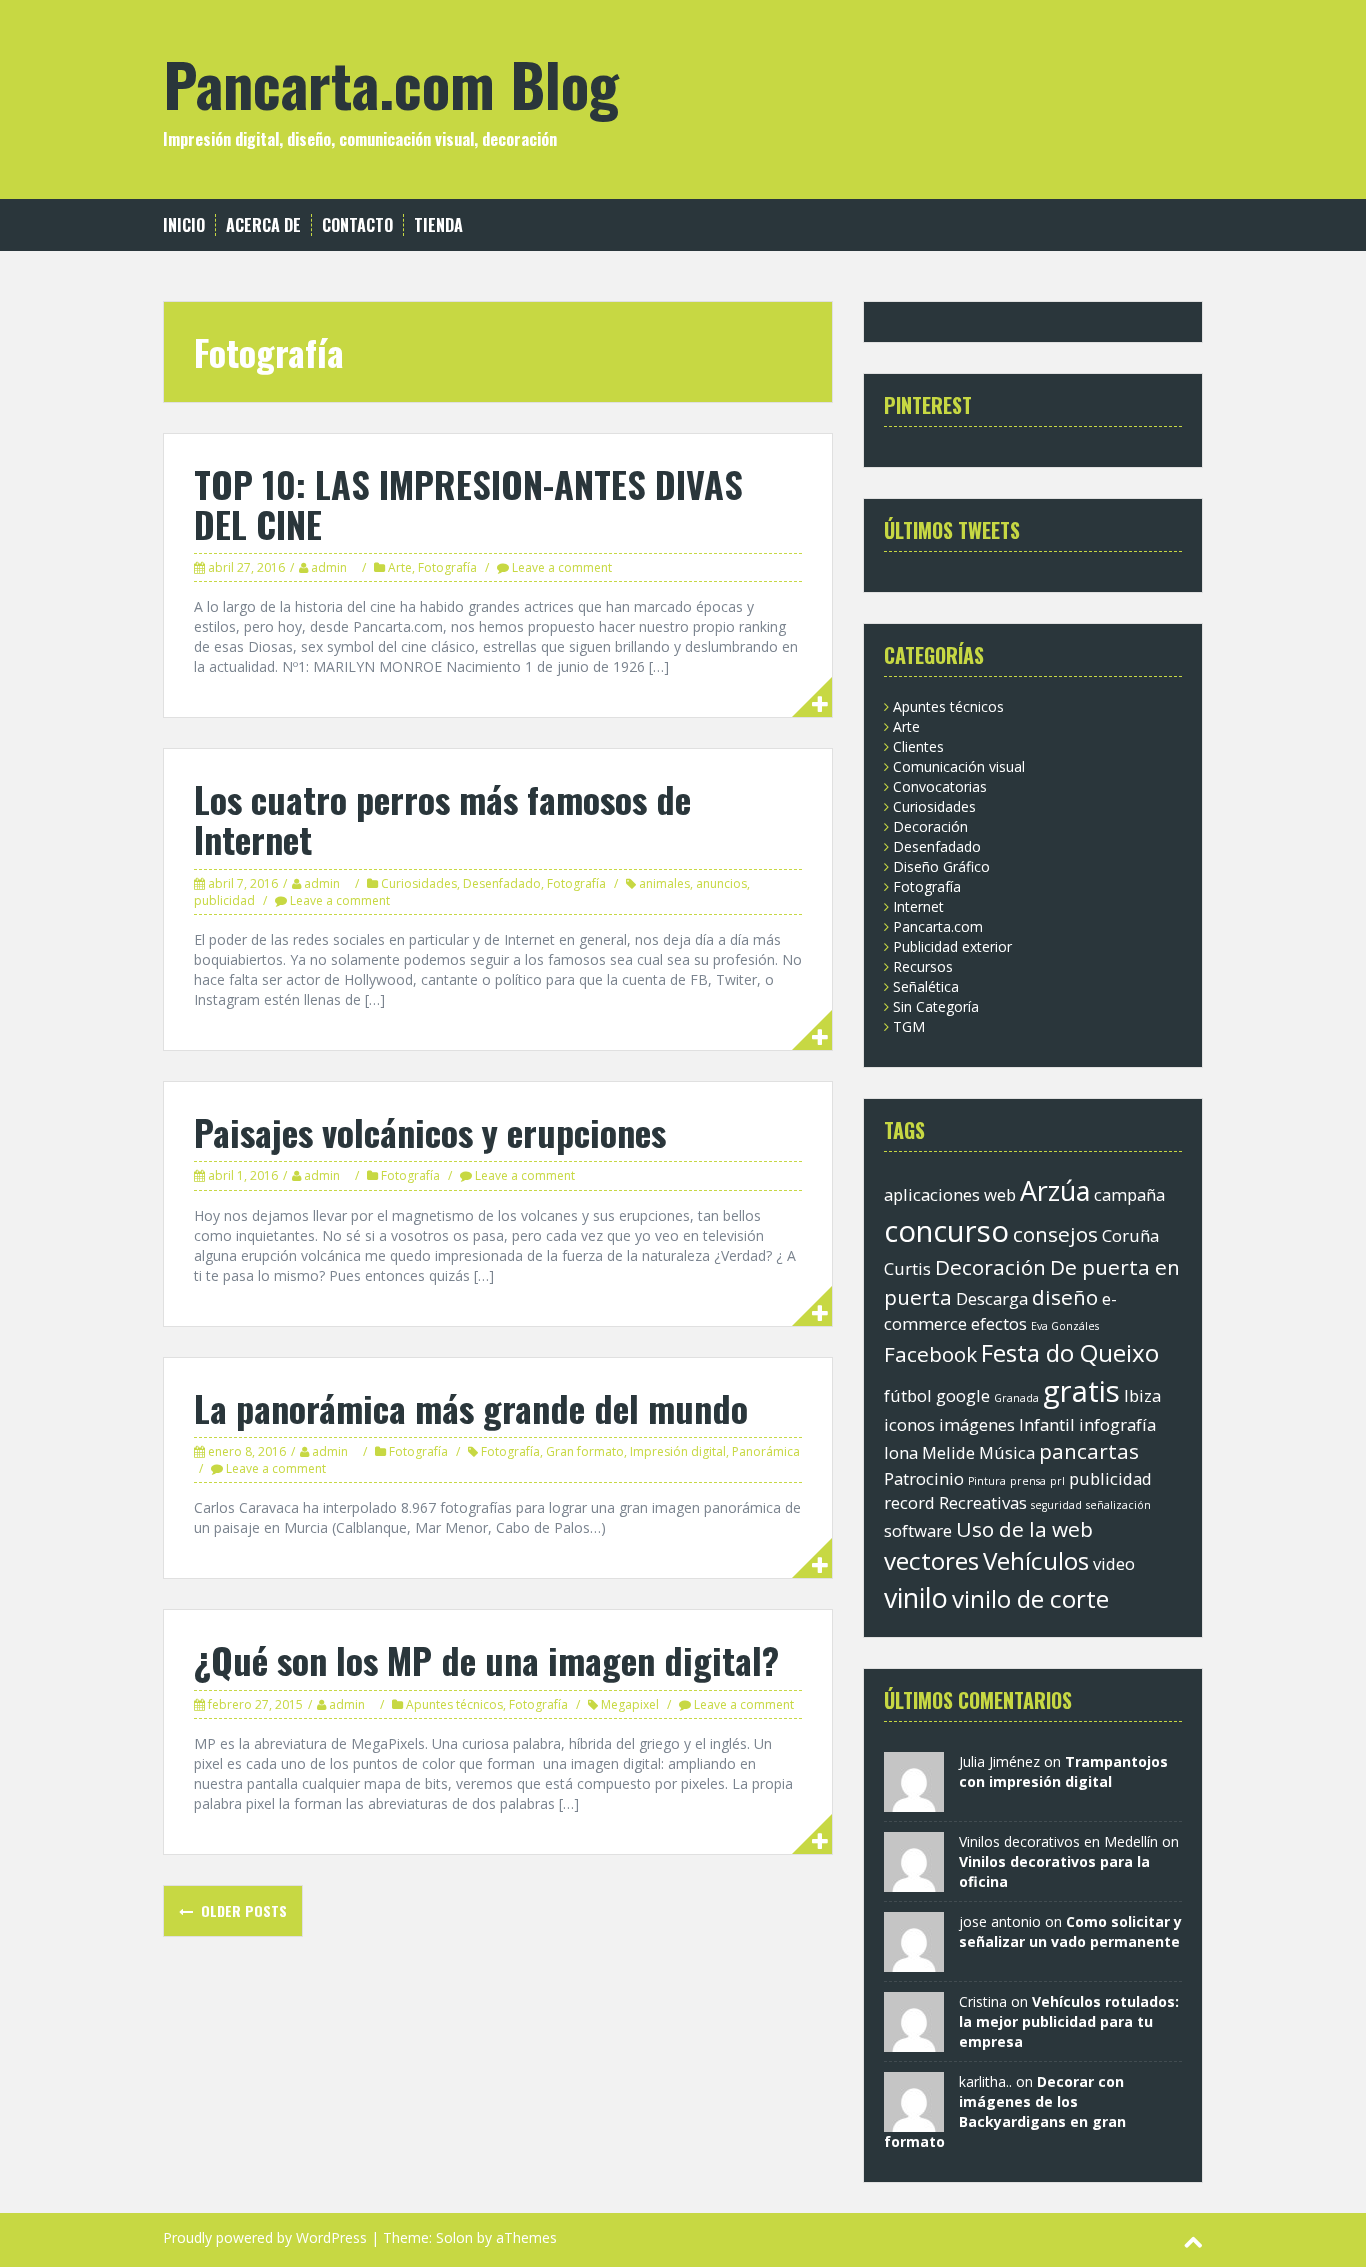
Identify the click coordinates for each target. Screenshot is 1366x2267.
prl (1057, 1481)
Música (1007, 1452)
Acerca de (263, 225)
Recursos (923, 966)
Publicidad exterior (952, 946)
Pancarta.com (938, 926)
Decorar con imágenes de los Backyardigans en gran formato (1005, 2111)
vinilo (916, 1597)
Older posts (242, 1910)
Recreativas (983, 1502)
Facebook (930, 1354)
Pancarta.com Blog (391, 82)
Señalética (926, 986)
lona (901, 1452)
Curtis (907, 1268)
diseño (1065, 1297)
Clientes (918, 746)
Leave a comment (562, 567)
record (909, 1502)
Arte (400, 567)
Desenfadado (502, 883)
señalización (1118, 1505)
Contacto (357, 225)
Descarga (992, 1298)
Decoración (930, 826)
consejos (1055, 1234)
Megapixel (630, 1704)
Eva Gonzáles (1065, 1326)
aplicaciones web (950, 1194)
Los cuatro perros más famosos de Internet (442, 818)
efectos (999, 1323)
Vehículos (1036, 1560)
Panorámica (766, 1451)
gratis (1081, 1391)
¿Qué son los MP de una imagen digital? (486, 1659)
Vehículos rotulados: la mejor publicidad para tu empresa (1069, 2021)
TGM (909, 1026)
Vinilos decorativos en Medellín (1058, 1841)
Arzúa (1055, 1190)
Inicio (184, 225)
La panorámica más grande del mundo (471, 1407)
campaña (1129, 1194)
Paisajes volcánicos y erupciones (430, 1131)
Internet (918, 906)
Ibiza (1142, 1395)
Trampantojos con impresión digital (1063, 1771)
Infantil (1047, 1424)
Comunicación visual (959, 766)
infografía (1117, 1424)
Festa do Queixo (1070, 1352)
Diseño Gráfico (941, 866)
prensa (1028, 1481)
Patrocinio (924, 1478)
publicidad (224, 900)
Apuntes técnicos (454, 1704)
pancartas (1089, 1451)
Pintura (987, 1481)
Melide (948, 1452)
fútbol (908, 1395)
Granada (1016, 1398)
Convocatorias (940, 786)
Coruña (1130, 1235)
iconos (909, 1424)
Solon (454, 2237)
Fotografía (447, 567)
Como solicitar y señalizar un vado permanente (1070, 1931)
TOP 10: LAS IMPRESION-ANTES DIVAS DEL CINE (468, 503)
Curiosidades (419, 883)
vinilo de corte (1030, 1598)
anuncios (721, 883)
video (1114, 1563)
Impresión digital (678, 1451)
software (918, 1530)
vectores (931, 1560)
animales (664, 883)
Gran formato (585, 1451)
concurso (946, 1231)
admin (329, 567)
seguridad (1056, 1505)
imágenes (977, 1424)
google (963, 1395)
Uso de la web (1024, 1529)
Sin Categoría (936, 1006)
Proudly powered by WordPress (265, 2237)
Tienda (438, 225)
